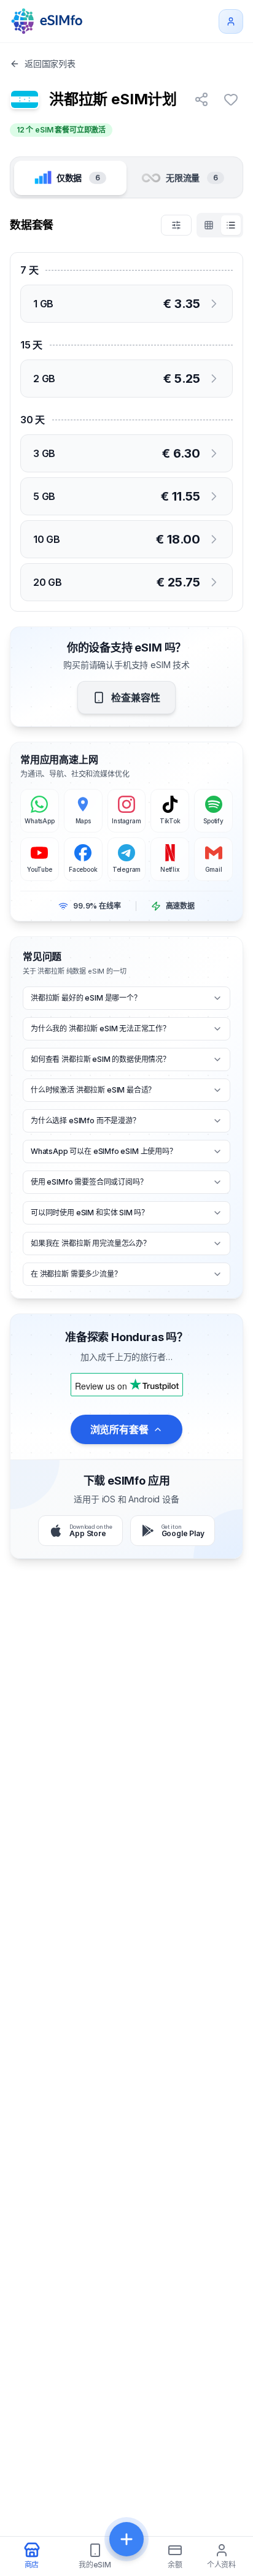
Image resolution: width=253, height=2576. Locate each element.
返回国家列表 (50, 63)
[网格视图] (209, 225)
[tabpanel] (126, 412)
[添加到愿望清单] (231, 99)
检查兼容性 (135, 698)
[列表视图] (231, 225)
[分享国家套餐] (201, 99)
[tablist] (126, 177)
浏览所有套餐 (119, 1429)
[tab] (70, 178)
